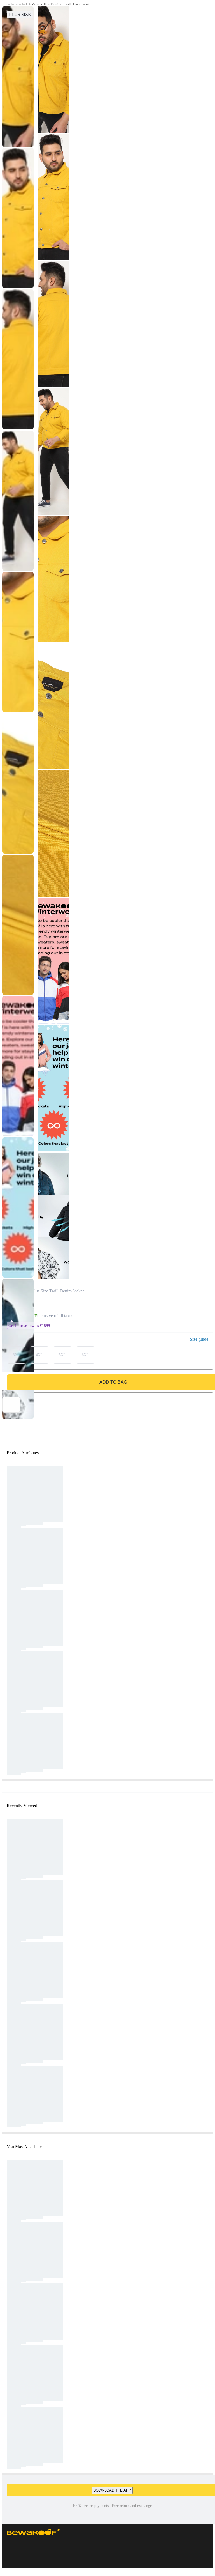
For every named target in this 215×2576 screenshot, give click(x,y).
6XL (85, 1355)
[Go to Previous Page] (7, 12)
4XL (39, 1355)
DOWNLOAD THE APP (112, 2490)
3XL (17, 1355)
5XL (62, 1355)
